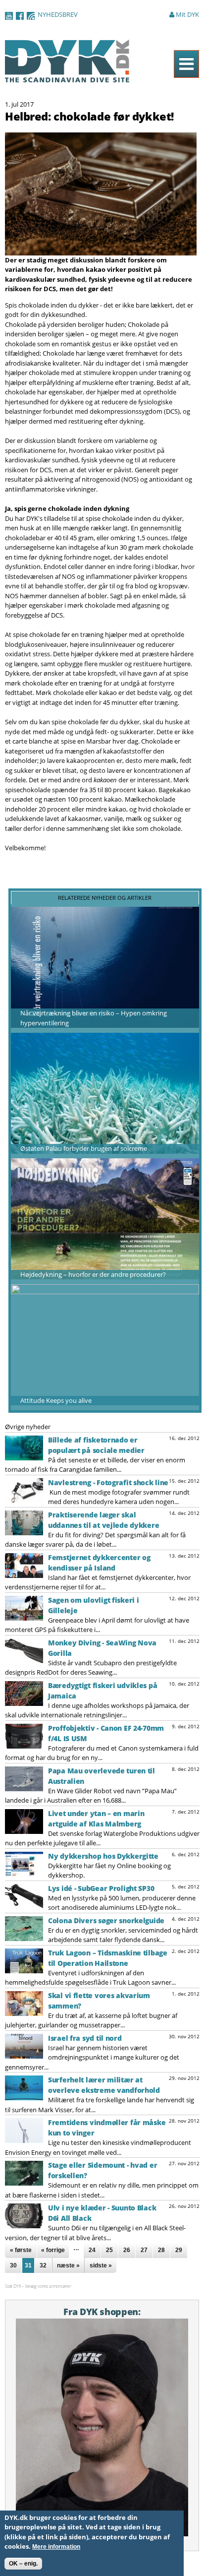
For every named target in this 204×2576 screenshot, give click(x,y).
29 (179, 2250)
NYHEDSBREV (58, 14)
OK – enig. (23, 2564)
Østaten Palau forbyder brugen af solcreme (84, 1148)
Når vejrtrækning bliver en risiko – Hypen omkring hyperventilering (94, 1018)
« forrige (53, 2250)
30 (13, 2265)
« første (21, 2250)
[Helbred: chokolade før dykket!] (101, 250)
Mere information (56, 2547)
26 (127, 2250)
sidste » (101, 2265)
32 (43, 2265)
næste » (68, 2265)
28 (161, 2250)
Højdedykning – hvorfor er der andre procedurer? (93, 1274)
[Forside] (67, 77)
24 (92, 2250)
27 (144, 2250)
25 (109, 2250)
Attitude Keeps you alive (56, 1400)
